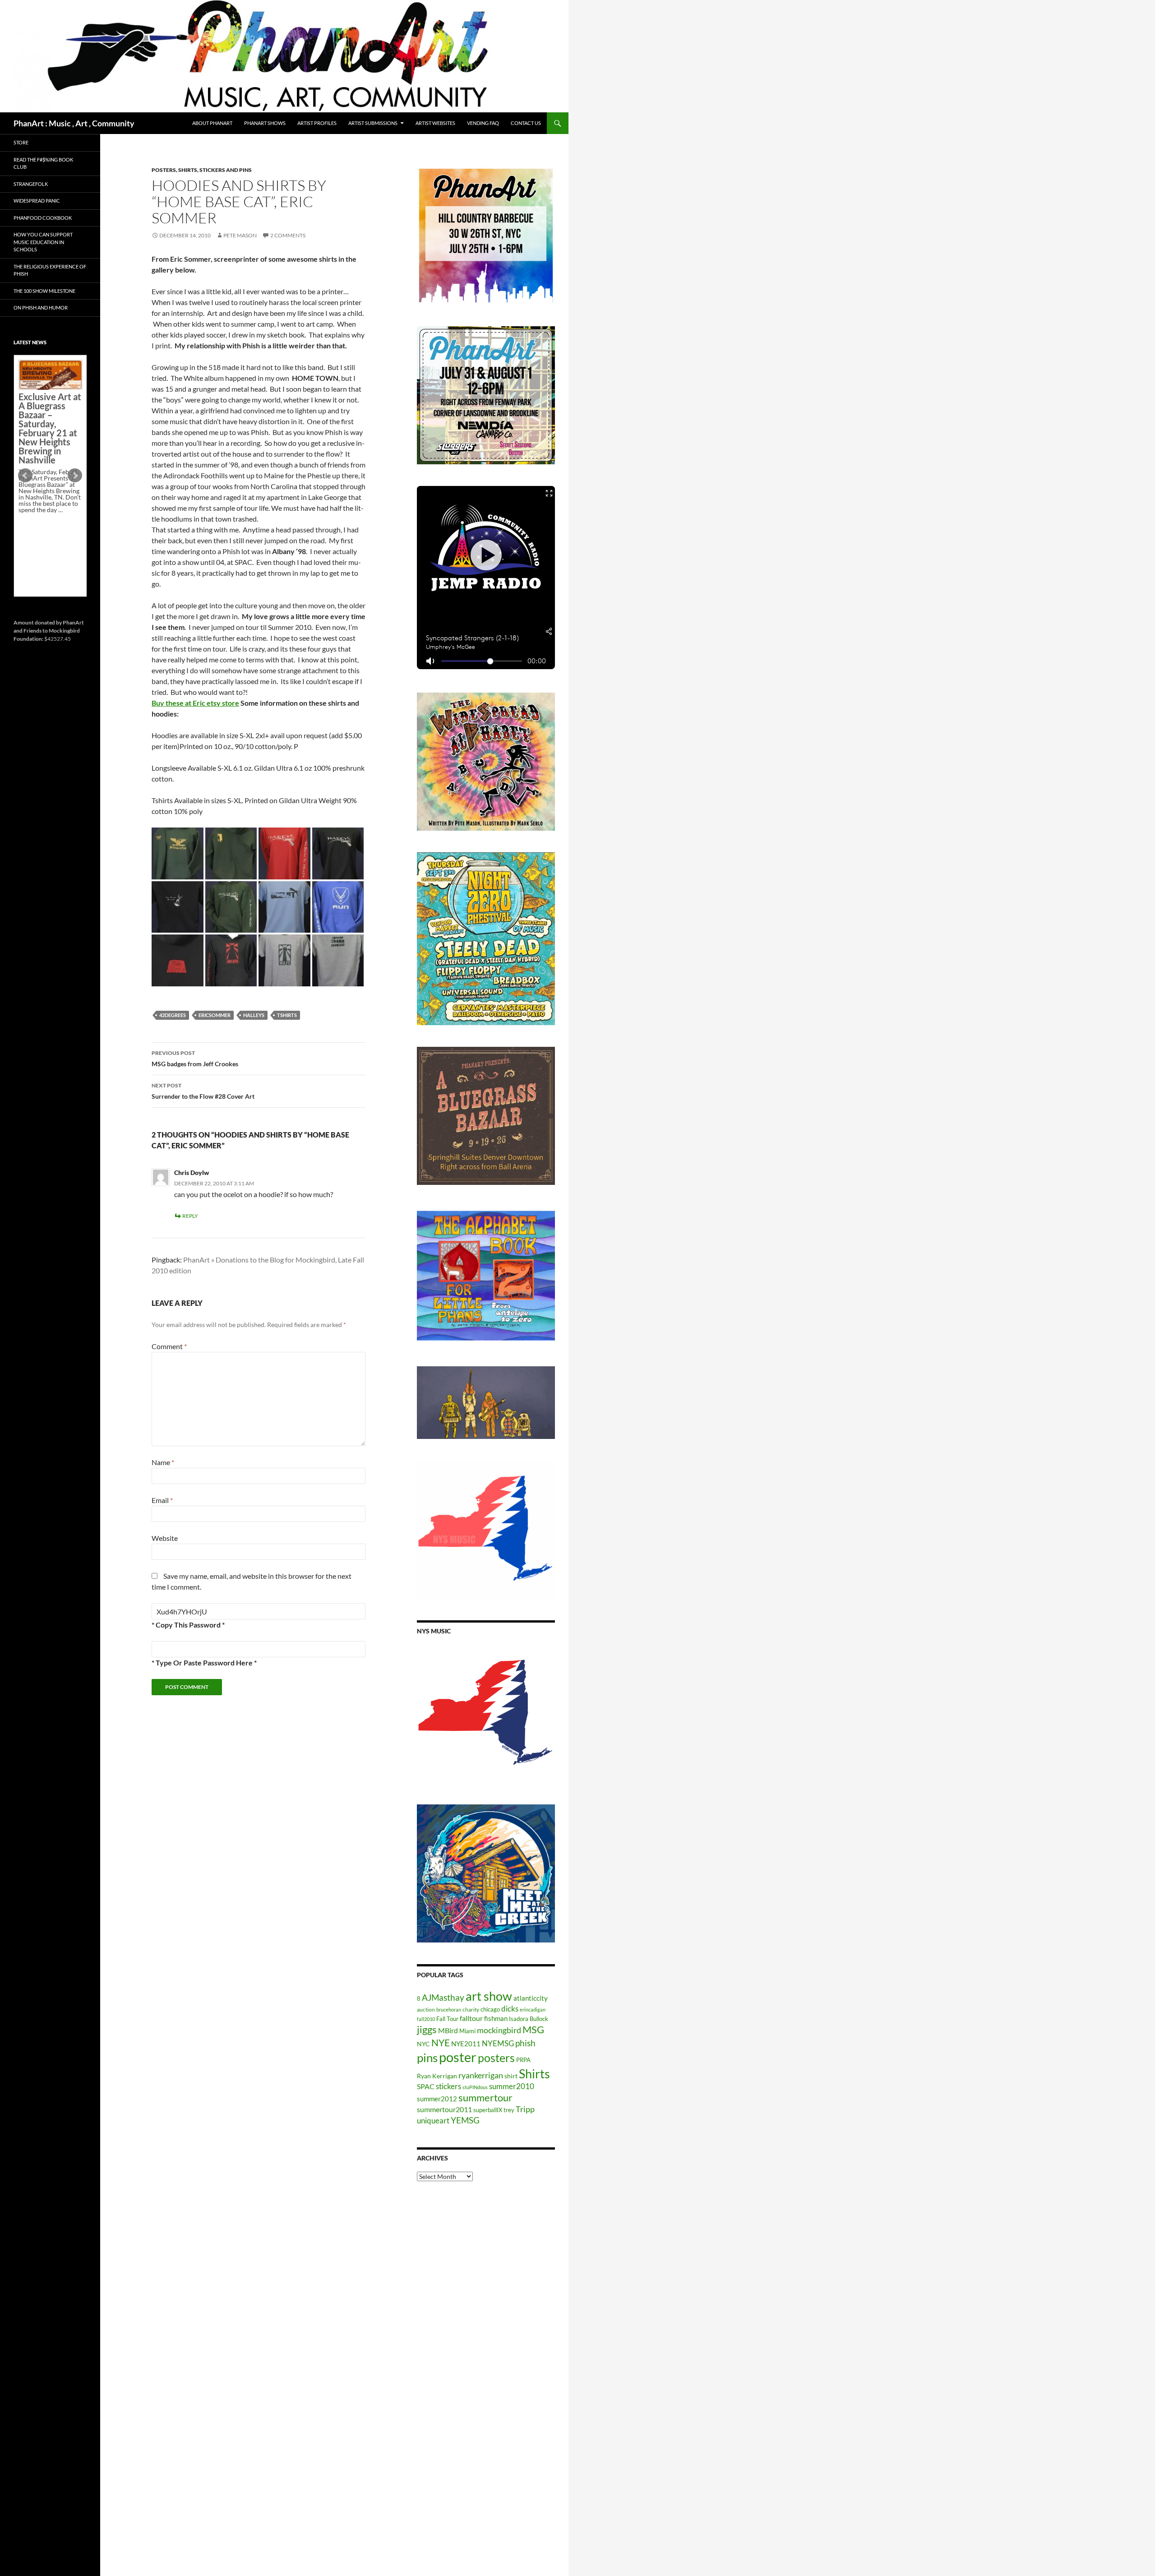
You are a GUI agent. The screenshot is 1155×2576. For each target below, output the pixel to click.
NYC (423, 2044)
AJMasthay (443, 1997)
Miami (467, 2031)
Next (75, 476)
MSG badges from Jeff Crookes (195, 1059)
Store (21, 142)
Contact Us (526, 123)
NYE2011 (466, 2044)
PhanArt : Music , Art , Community (74, 123)
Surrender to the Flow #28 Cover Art (203, 1091)
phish (525, 2043)
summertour (485, 2097)
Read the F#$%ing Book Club (43, 163)
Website (165, 1538)
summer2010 (512, 2086)
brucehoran (449, 2009)
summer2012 (437, 2099)
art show (489, 1996)
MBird (448, 2030)
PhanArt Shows (265, 123)
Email (162, 1500)
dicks (510, 2009)
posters (496, 2058)
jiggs (427, 2029)
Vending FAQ (483, 123)
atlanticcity (531, 1998)
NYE (441, 2042)
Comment (169, 1346)
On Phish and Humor (41, 308)
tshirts (287, 1015)
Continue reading (47, 541)
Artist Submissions (373, 123)
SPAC (426, 2086)
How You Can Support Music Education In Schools (43, 242)
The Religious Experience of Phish (50, 270)
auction (426, 2009)
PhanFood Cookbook (43, 218)
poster (458, 2057)
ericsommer (215, 1015)
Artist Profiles (317, 123)
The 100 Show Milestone (44, 291)
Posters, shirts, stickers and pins (202, 170)
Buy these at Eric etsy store (195, 703)
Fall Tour (447, 2019)
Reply (190, 1216)
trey (509, 2110)
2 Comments (288, 235)
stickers (448, 2086)
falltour (471, 2018)
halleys (254, 1015)
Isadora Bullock (529, 2019)
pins (427, 2058)
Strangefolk (31, 184)
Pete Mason (240, 235)
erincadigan (533, 2009)
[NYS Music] (486, 1714)
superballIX (488, 2110)
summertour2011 (444, 2109)
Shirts (534, 2074)
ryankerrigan (481, 2075)
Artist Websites (435, 123)
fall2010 (426, 2019)
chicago (490, 2009)
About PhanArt (212, 123)
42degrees (173, 1015)
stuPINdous (475, 2087)
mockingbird (499, 2030)
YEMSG (465, 2120)
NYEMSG (498, 2043)
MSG (533, 2030)
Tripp (525, 2109)
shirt (511, 2076)
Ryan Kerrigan (437, 2076)
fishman (496, 2018)
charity (471, 2009)
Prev (25, 476)
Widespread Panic (37, 201)
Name (163, 1462)
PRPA (523, 2060)
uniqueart (433, 2120)
